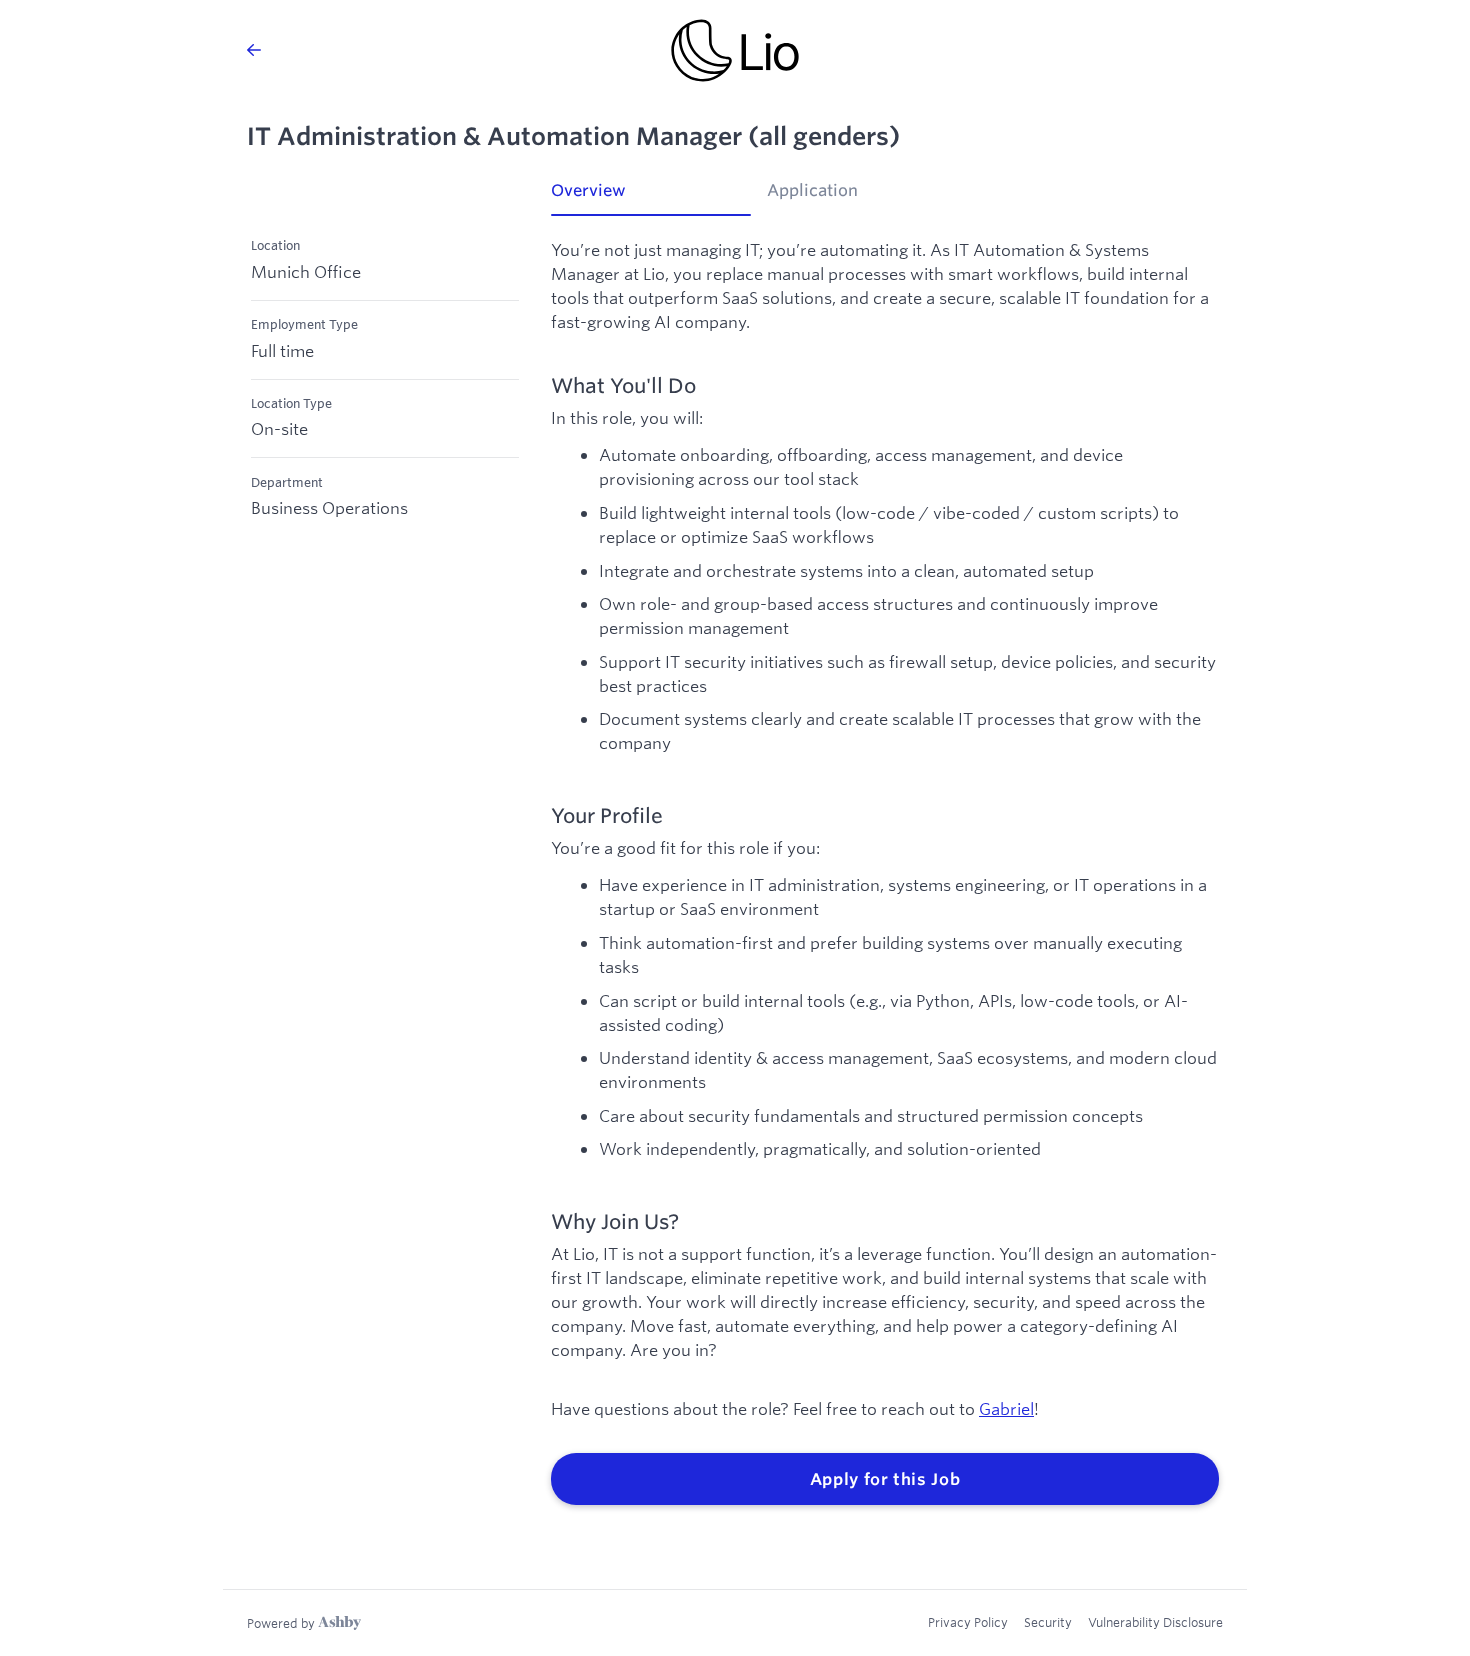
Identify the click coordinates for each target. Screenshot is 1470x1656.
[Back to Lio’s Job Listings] (254, 50)
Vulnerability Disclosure (1155, 1622)
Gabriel (1006, 1408)
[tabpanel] (885, 872)
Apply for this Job (885, 1479)
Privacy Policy (968, 1622)
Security (1048, 1622)
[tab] (651, 197)
